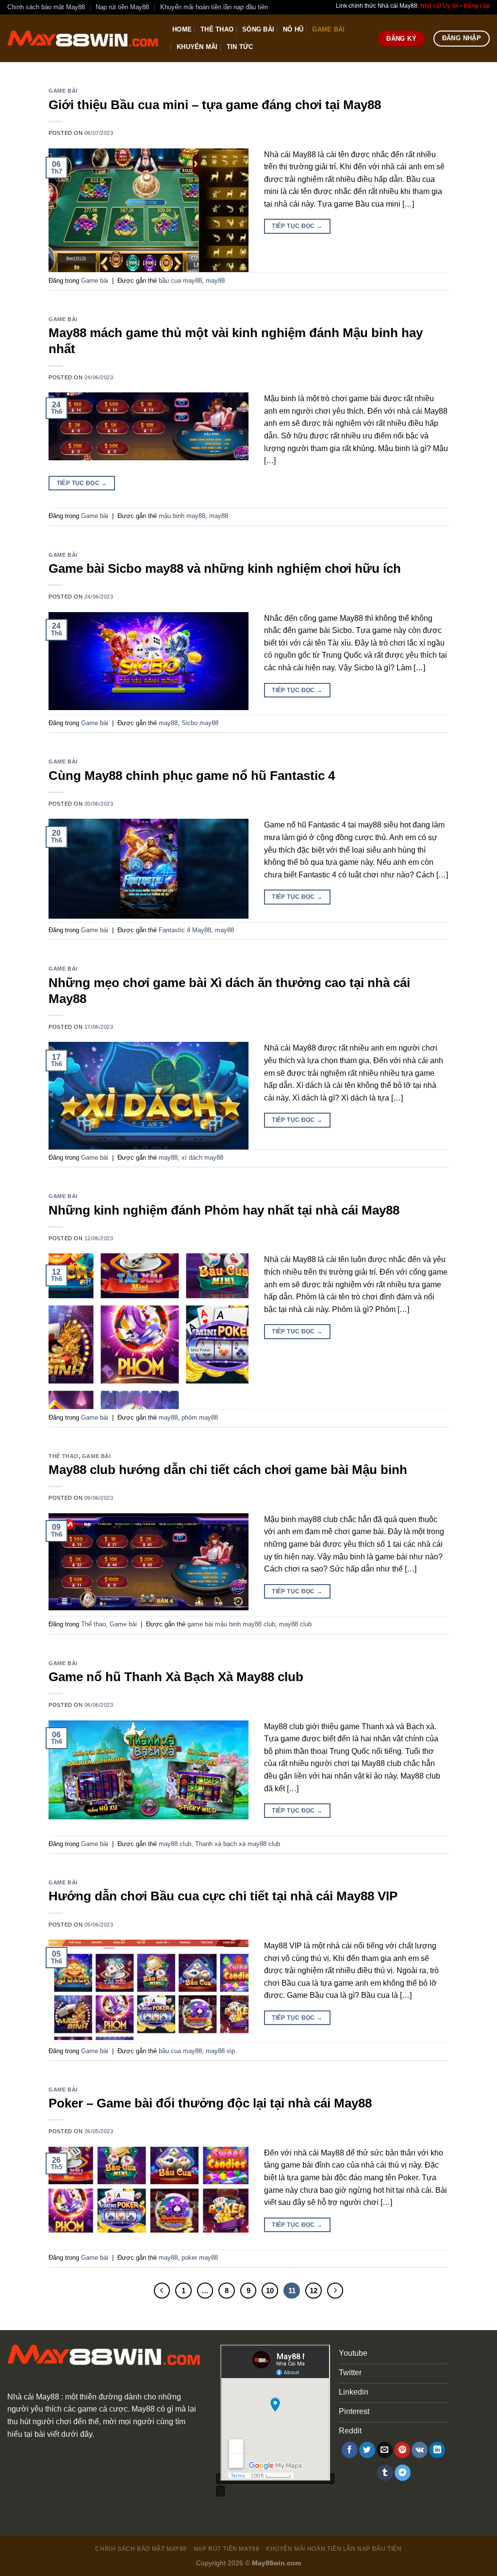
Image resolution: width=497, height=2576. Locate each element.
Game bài (328, 29)
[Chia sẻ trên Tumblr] (385, 2473)
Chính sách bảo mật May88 (46, 7)
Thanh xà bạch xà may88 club (238, 1844)
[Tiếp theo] (335, 2291)
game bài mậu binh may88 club (231, 1624)
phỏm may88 (200, 1418)
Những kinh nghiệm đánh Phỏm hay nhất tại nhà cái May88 (224, 1210)
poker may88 (200, 2258)
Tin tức (240, 47)
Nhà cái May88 (33, 2397)
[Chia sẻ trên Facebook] (350, 2450)
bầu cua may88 (180, 281)
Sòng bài (258, 29)
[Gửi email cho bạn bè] (385, 2450)
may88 (215, 281)
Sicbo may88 (200, 723)
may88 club (295, 1624)
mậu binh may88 (182, 516)
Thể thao (217, 29)
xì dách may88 (202, 1158)
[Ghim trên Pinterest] (402, 2450)
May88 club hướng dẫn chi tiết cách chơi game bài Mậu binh (228, 1470)
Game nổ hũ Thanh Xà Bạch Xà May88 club (176, 1677)
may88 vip (220, 2051)
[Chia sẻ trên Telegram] (403, 2473)
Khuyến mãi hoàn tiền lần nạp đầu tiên (214, 7)
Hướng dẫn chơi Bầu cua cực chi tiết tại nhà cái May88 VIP (223, 1896)
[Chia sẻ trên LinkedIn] (437, 2450)
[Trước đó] (162, 2291)
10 (270, 2291)
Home (182, 29)
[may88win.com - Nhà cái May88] (83, 39)
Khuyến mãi (197, 47)
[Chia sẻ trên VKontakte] (420, 2450)
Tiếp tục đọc (297, 226)
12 (314, 2291)
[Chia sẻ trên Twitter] (367, 2450)
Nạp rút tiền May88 (122, 7)
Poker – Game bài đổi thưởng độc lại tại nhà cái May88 (210, 2103)
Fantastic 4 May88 (185, 930)
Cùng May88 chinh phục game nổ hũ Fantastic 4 (192, 776)
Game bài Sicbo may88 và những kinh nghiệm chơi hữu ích (225, 568)
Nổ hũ (293, 29)
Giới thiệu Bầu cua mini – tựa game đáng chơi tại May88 (215, 105)
